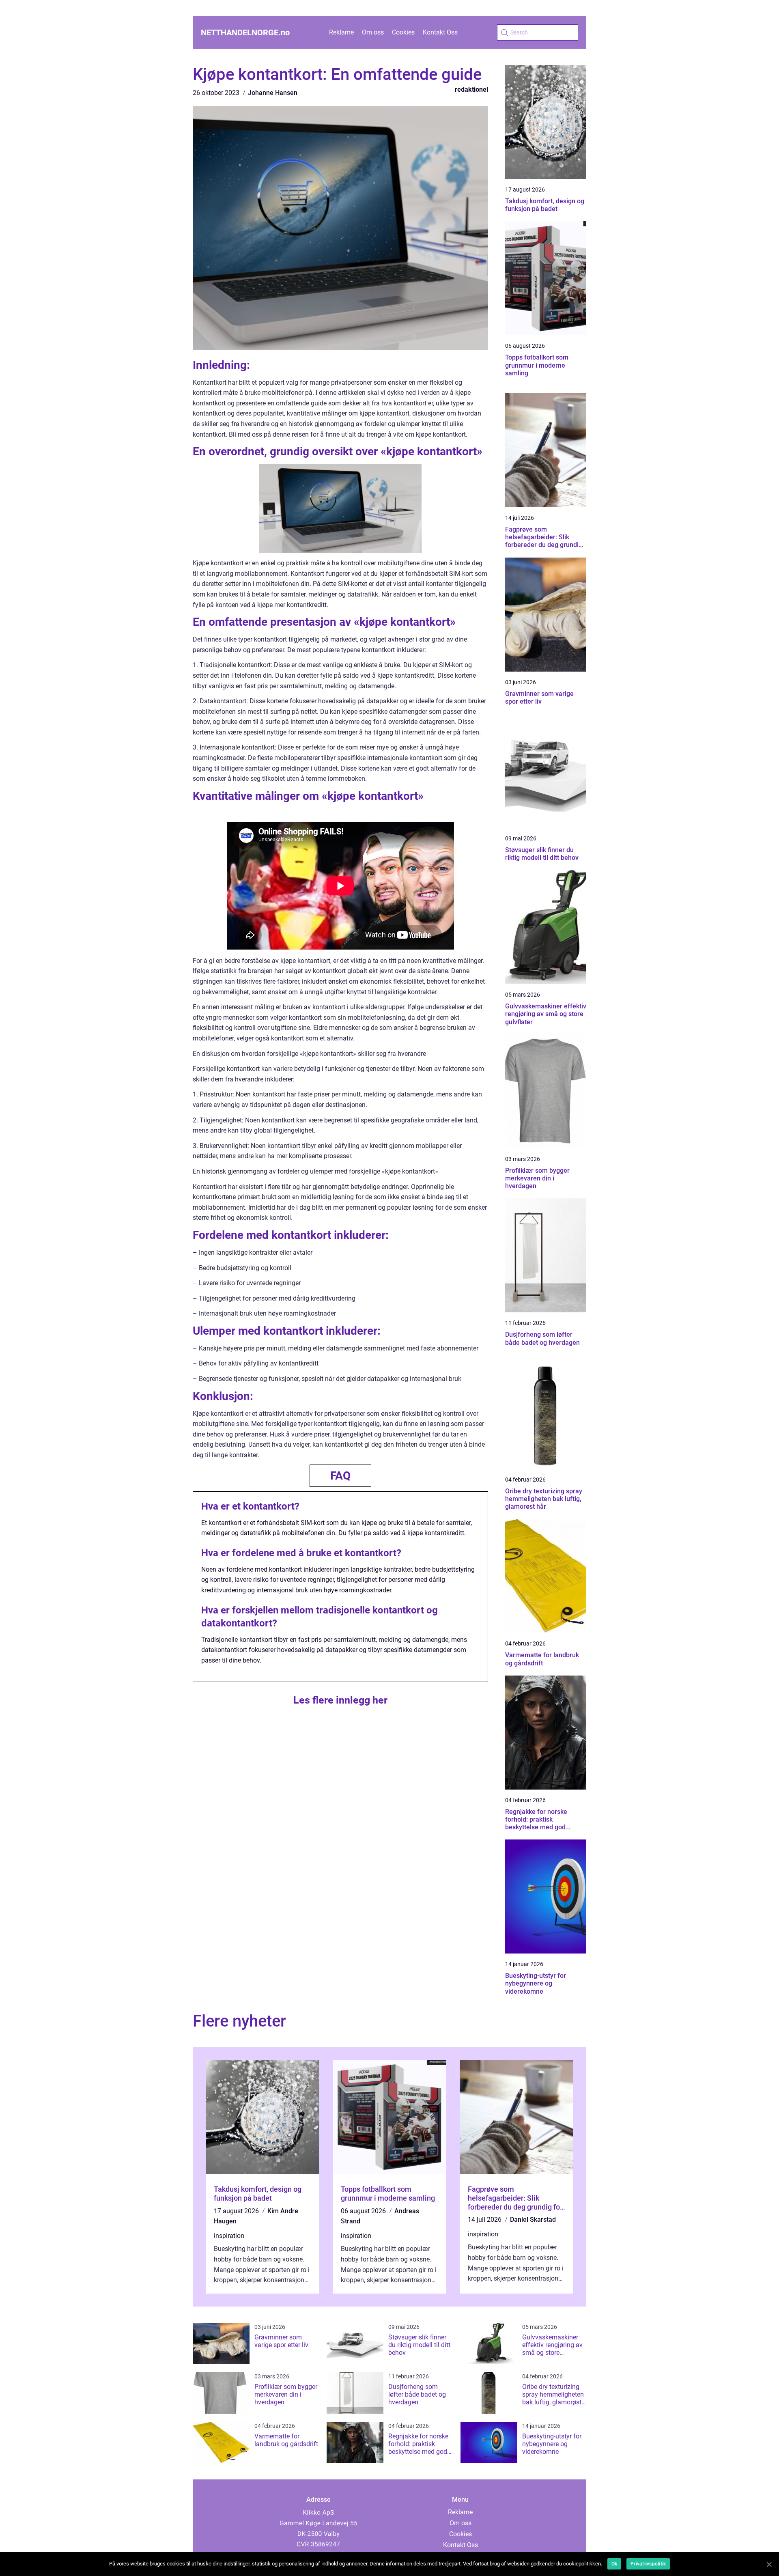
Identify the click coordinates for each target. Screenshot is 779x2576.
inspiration (229, 2236)
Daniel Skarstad (533, 2220)
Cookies (403, 32)
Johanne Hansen (273, 93)
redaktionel (471, 89)
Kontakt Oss (440, 32)
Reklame (341, 32)
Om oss (373, 32)
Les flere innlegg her (340, 1700)
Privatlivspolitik (648, 2564)
